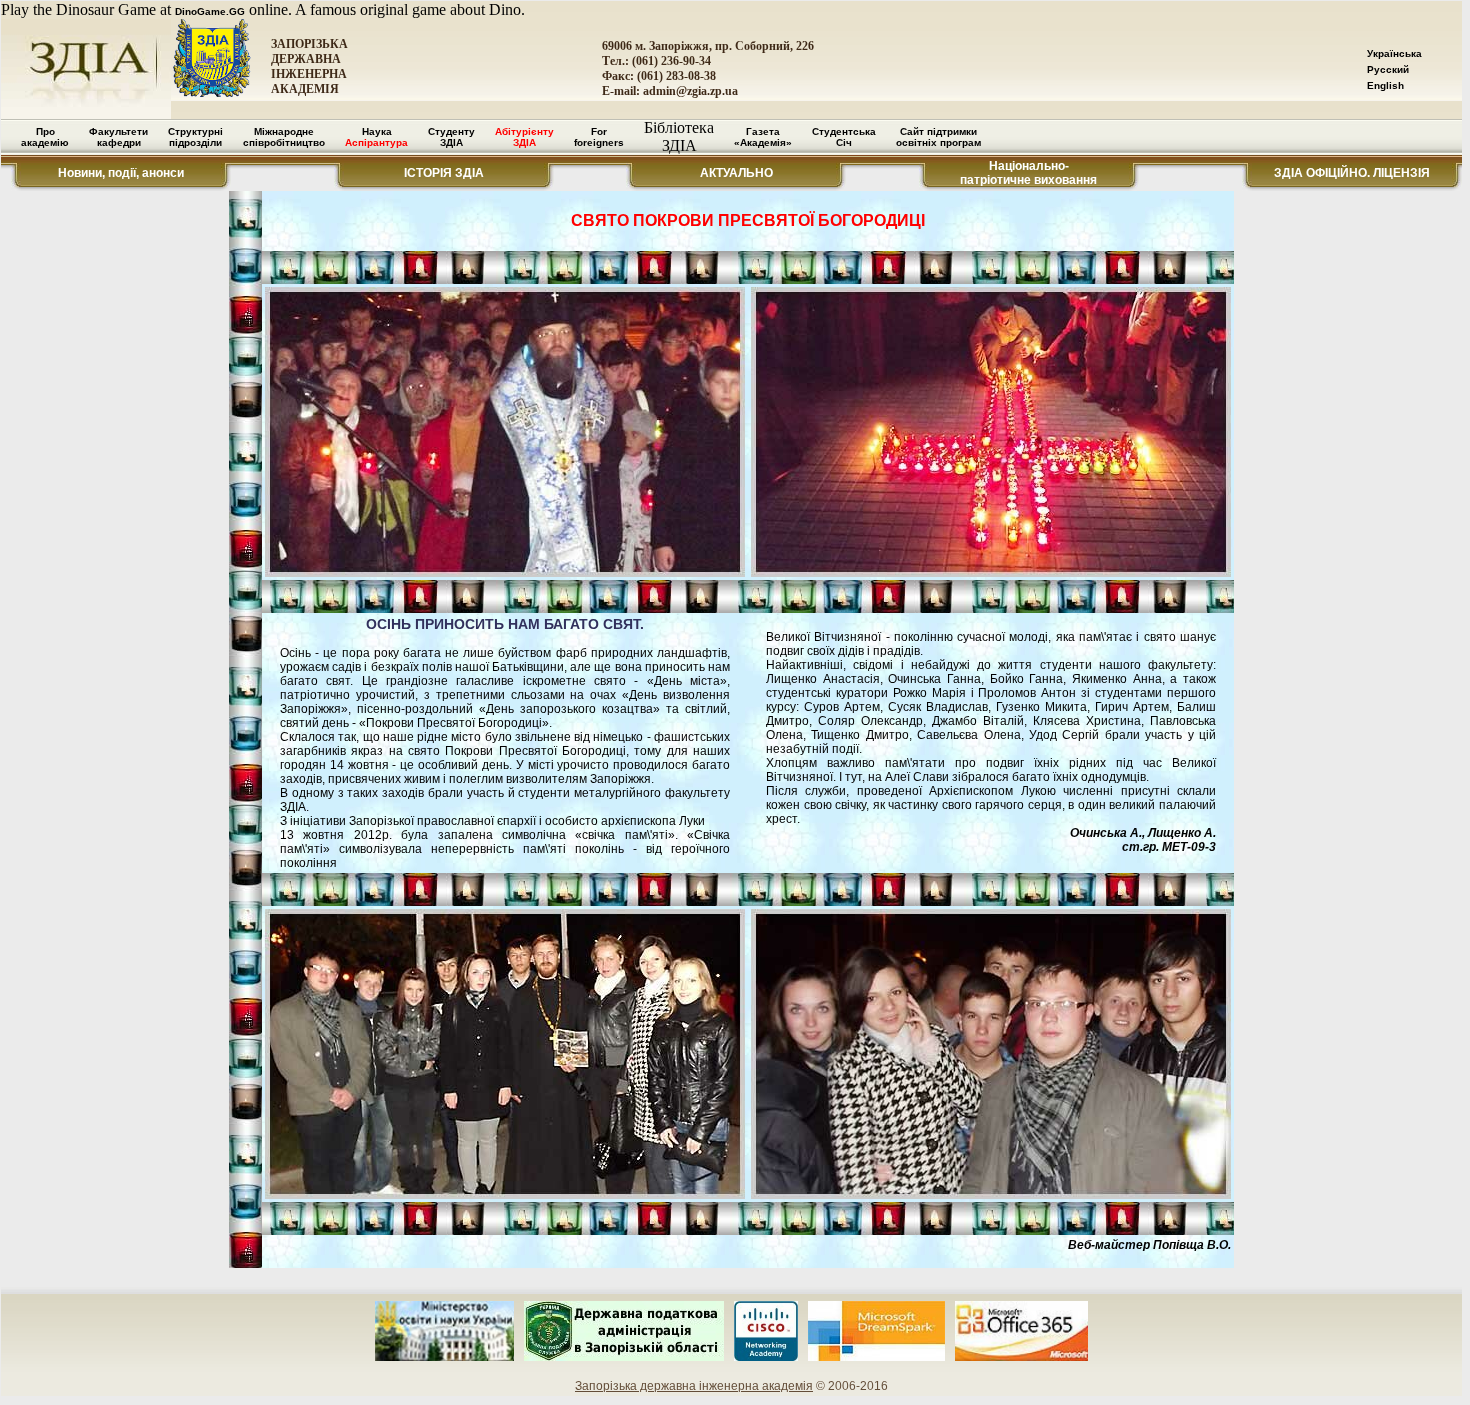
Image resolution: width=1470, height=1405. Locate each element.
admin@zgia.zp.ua (690, 91)
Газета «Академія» (763, 137)
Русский (1388, 69)
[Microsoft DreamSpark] (876, 1357)
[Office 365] (1022, 1357)
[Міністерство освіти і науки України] (444, 1357)
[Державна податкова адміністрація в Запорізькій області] (624, 1357)
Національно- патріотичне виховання (1028, 173)
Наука (376, 137)
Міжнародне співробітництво (284, 137)
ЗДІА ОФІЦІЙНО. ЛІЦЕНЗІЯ (1352, 173)
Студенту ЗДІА (451, 137)
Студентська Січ (844, 137)
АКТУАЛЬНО (736, 173)
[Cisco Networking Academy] (766, 1357)
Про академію (45, 137)
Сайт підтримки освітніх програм (938, 137)
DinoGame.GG (210, 11)
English (1385, 85)
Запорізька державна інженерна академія (694, 1386)
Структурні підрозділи (195, 137)
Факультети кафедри (118, 137)
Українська (1394, 53)
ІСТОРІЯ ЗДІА (444, 173)
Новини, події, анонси (121, 173)
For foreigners (599, 137)
